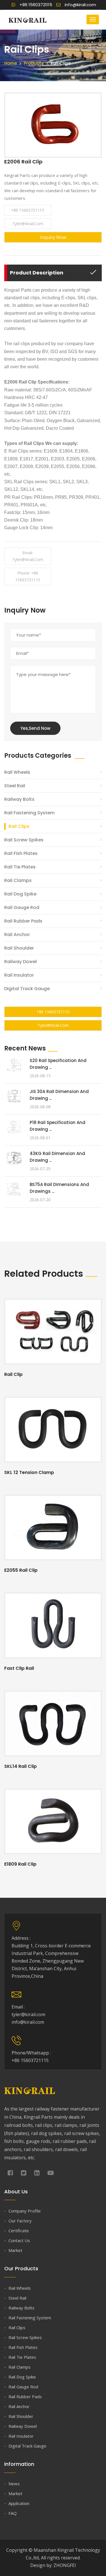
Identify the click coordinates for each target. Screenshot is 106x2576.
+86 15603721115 (28, 210)
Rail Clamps (18, 880)
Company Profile (25, 2211)
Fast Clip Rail (19, 1668)
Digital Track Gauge (27, 989)
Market (15, 2250)
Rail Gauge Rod (22, 907)
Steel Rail (15, 786)
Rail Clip (13, 1374)
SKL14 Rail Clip (20, 1766)
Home (11, 63)
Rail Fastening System (29, 813)
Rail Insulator (19, 975)
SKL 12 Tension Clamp (29, 1472)
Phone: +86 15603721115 (28, 576)
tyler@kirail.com (28, 224)
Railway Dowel (20, 962)
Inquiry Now (53, 237)
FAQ (13, 2513)
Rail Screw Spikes (24, 840)
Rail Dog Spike (20, 894)
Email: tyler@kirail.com (28, 556)
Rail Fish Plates (21, 853)
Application (19, 2503)
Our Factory (20, 2221)
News (14, 2484)
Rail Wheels (17, 772)
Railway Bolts (19, 799)
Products (34, 63)
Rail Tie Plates (20, 867)
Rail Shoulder (19, 948)
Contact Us (19, 2240)
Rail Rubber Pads (23, 921)
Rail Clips (19, 826)
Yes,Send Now (35, 728)
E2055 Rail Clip (21, 1570)
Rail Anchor (17, 935)
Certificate (19, 2231)
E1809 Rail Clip (20, 1864)
